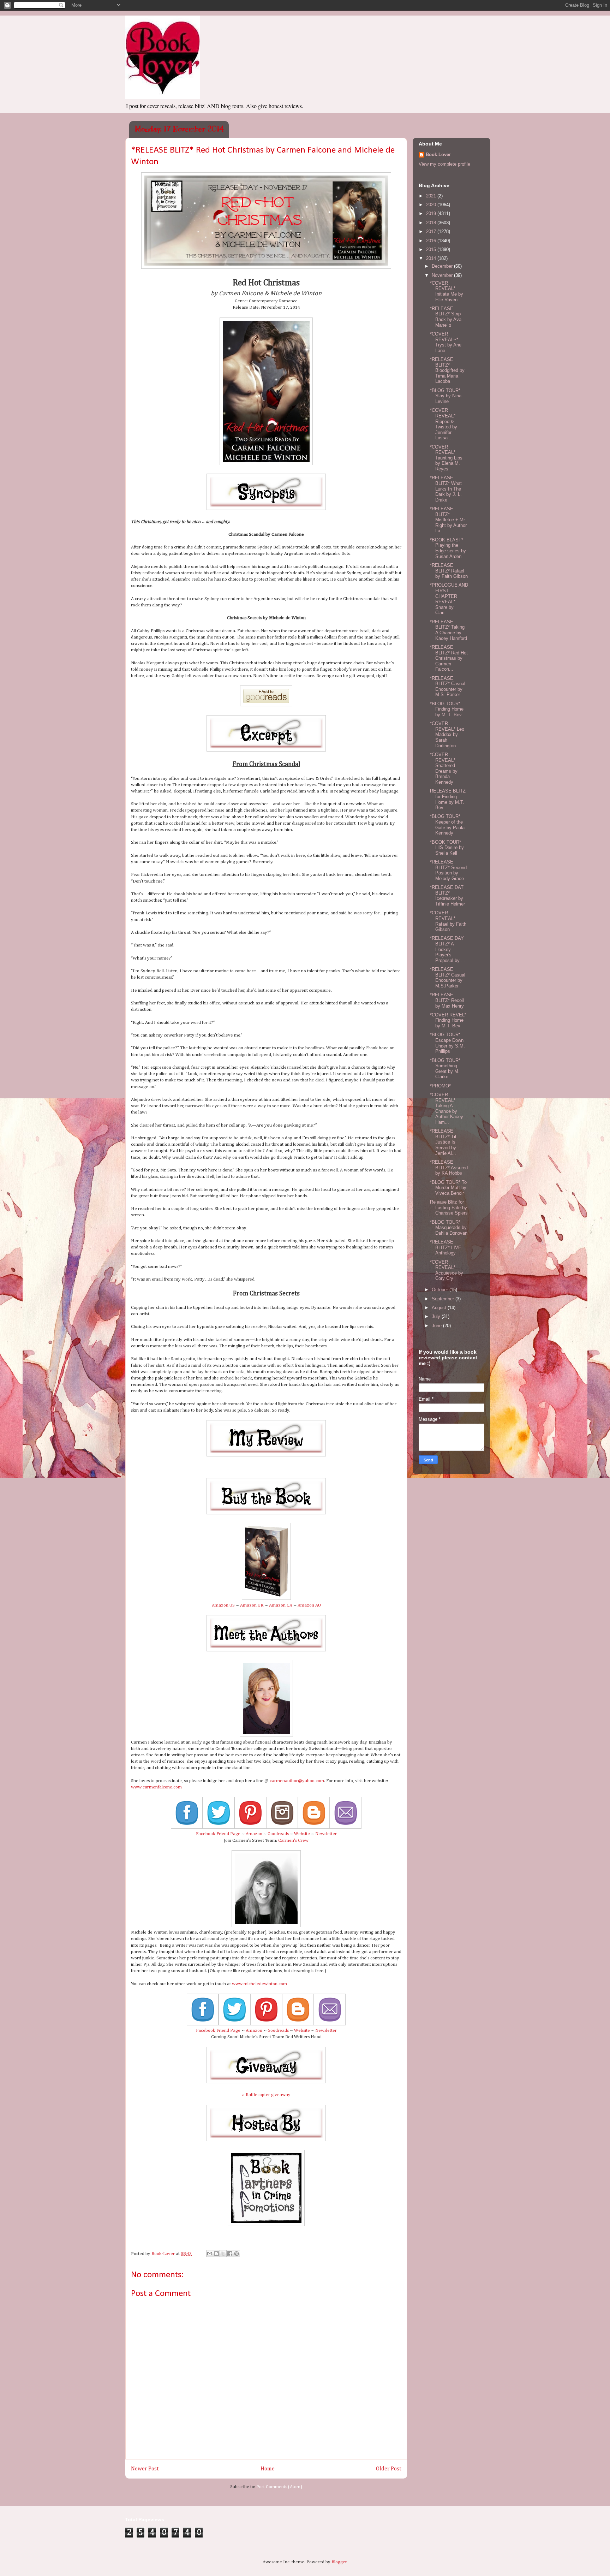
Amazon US (223, 1605)
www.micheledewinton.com (259, 1984)
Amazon (254, 1834)
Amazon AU (309, 1605)
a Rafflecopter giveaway (266, 2095)
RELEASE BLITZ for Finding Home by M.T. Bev (448, 799)
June (437, 1326)
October (441, 1290)
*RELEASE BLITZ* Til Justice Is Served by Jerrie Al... (443, 1142)
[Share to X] (223, 2254)
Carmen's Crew (293, 1841)
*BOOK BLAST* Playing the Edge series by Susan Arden (448, 548)
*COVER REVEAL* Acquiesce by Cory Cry (447, 1270)
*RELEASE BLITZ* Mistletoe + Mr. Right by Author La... (448, 520)
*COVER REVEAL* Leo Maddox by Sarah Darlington (447, 734)
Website (302, 1834)
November (443, 275)
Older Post (389, 2469)
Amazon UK (252, 1605)
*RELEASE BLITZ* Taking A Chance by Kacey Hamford (448, 630)
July (437, 1316)
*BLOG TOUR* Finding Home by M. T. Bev (447, 709)
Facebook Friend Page (218, 1834)
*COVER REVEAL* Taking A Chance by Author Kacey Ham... (447, 1108)
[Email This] (210, 2254)
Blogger (339, 2562)
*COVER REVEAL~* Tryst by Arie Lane (446, 342)
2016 (432, 241)
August (440, 1308)
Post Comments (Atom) (279, 2487)
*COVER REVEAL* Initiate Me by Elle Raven (447, 291)
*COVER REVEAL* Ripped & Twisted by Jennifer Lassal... (444, 424)
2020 (432, 205)
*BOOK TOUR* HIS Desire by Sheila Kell (447, 848)
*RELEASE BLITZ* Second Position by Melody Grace (448, 870)
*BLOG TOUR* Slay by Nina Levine (446, 396)
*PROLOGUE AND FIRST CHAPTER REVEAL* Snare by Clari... (449, 599)
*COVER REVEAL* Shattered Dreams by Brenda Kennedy (444, 768)
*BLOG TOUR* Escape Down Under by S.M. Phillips (447, 1043)
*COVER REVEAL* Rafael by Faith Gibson (448, 921)
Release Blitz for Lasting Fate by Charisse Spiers (449, 1207)
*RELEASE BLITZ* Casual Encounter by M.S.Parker (448, 978)
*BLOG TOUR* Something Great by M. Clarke (445, 1069)
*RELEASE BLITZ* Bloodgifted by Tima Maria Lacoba (447, 370)
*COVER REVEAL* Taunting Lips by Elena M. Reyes (446, 458)
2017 (432, 232)
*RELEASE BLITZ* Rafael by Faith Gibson (449, 571)
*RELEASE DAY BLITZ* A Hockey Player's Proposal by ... (448, 949)
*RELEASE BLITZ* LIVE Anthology (446, 1247)
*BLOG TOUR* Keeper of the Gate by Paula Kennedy (447, 825)
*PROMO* (440, 1086)
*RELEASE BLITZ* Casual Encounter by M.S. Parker (448, 687)
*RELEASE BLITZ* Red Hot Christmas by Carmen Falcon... (449, 658)
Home (268, 2469)
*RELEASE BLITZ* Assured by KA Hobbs (449, 1168)
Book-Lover (438, 155)
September (444, 1299)
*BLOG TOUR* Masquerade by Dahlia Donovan (449, 1228)
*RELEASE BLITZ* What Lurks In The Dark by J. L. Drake (446, 489)
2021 (432, 196)
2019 (432, 213)
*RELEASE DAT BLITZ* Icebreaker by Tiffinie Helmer (447, 896)
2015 (432, 250)
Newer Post (145, 2469)
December (443, 266)
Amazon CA (281, 1605)
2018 (432, 223)
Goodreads (278, 1834)
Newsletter (326, 1834)
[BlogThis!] (216, 2254)
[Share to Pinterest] (237, 2254)
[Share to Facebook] (230, 2254)
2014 (432, 258)
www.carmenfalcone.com (156, 1787)
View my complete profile (444, 164)
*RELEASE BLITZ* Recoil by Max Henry (447, 1000)
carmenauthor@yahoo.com (297, 1781)
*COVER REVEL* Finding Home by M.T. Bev (448, 1020)
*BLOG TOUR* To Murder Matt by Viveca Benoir (448, 1188)
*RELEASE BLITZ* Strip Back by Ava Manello (446, 317)
